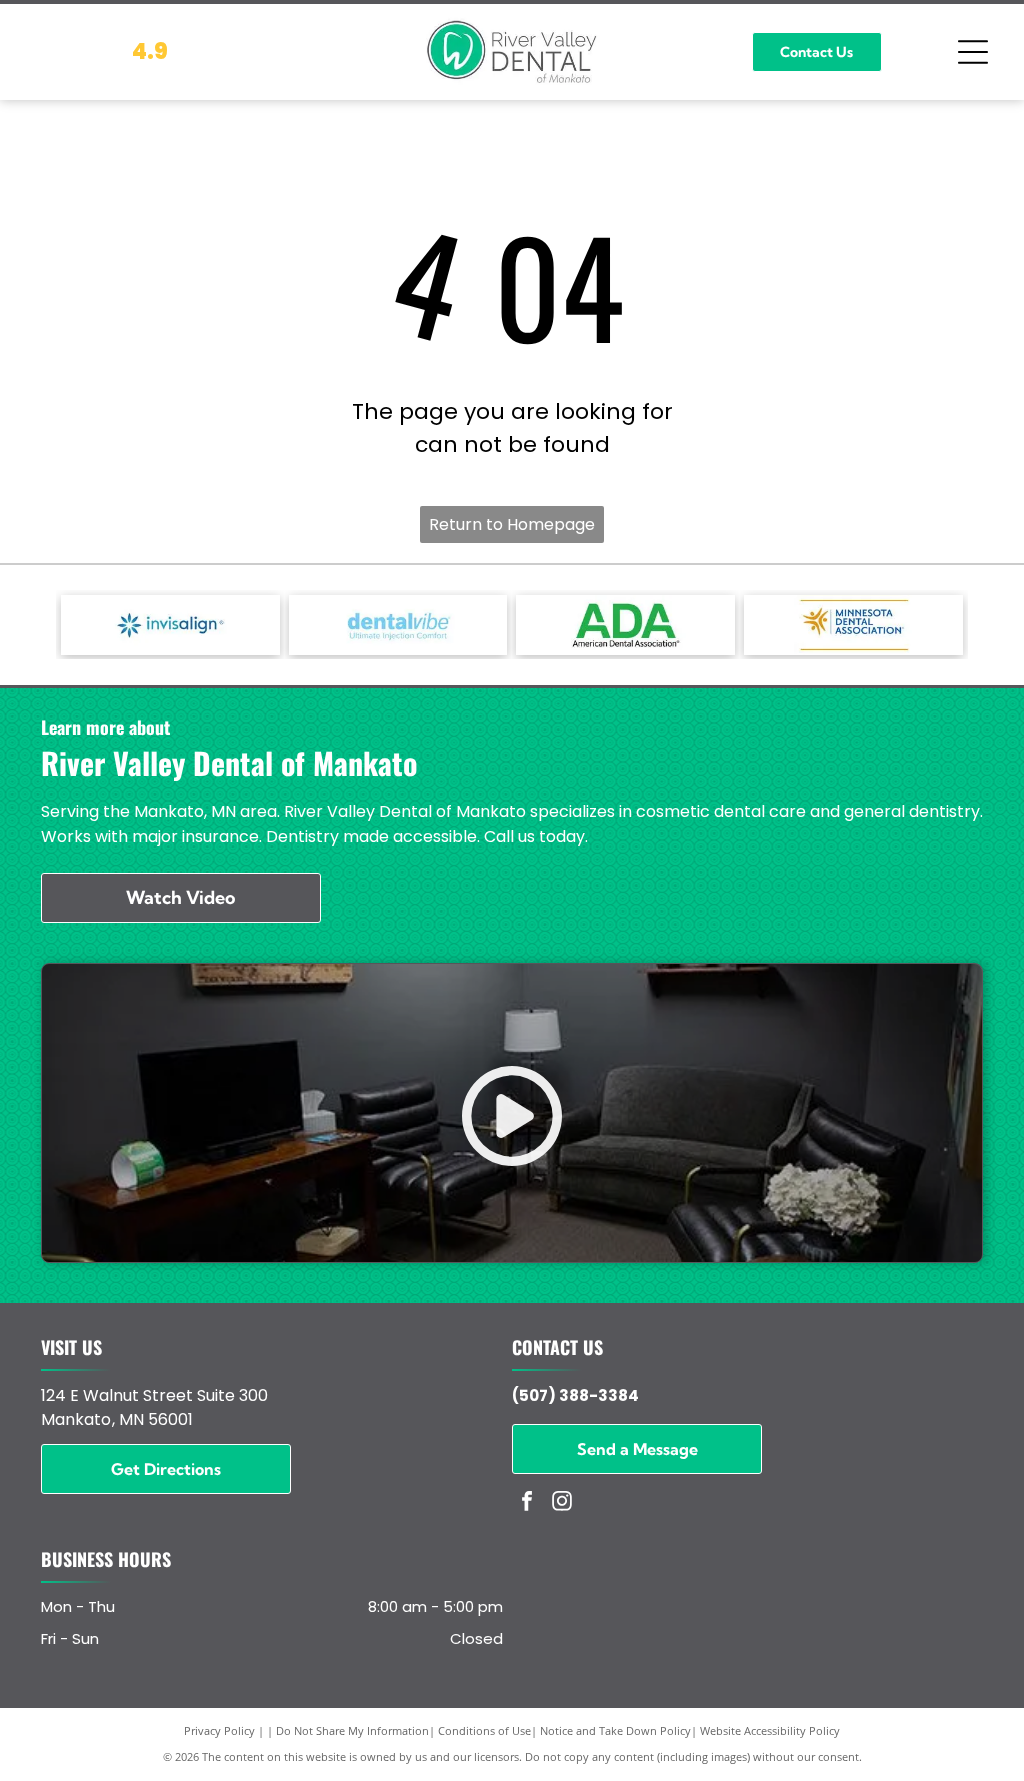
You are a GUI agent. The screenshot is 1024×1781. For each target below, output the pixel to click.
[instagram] (562, 1503)
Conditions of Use (484, 1730)
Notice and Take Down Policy (615, 1730)
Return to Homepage (512, 524)
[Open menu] (973, 52)
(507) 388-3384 (575, 1395)
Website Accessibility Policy (770, 1730)
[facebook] (527, 1503)
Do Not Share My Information (352, 1730)
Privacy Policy (219, 1730)
